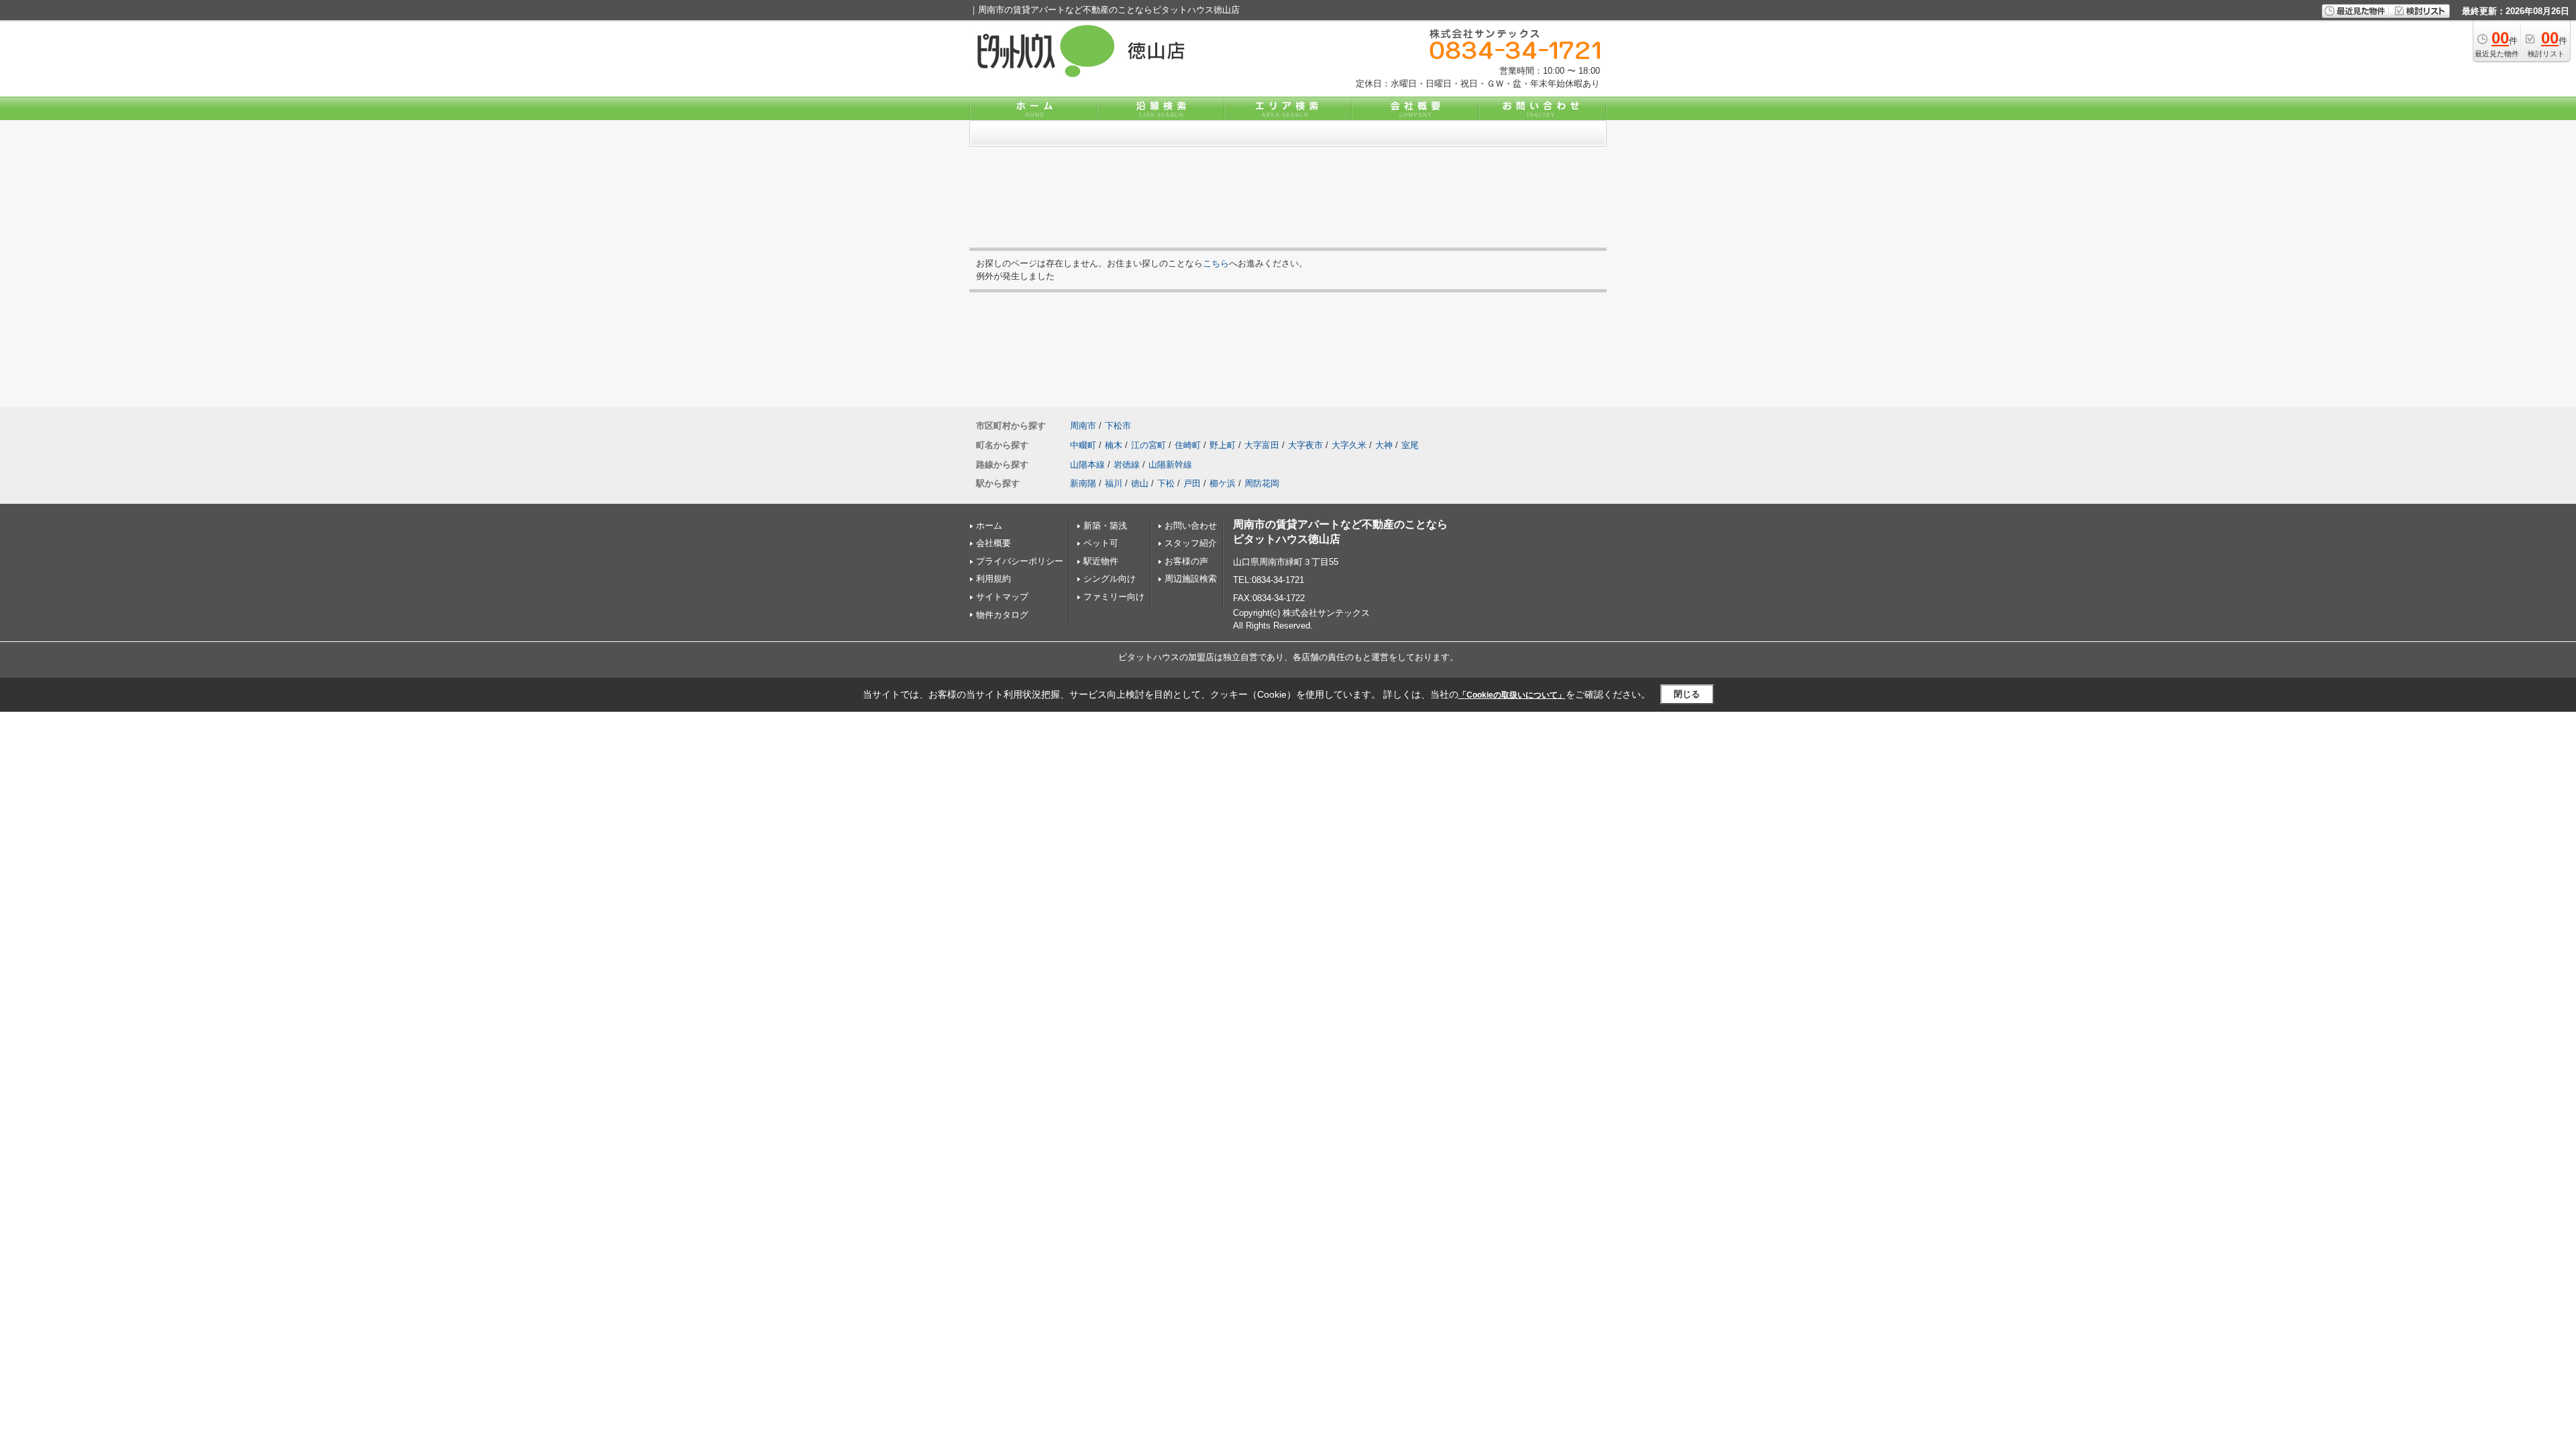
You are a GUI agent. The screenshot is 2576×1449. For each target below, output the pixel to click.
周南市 (1083, 426)
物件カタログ (1002, 615)
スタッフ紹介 (1191, 543)
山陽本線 (1087, 465)
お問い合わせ (1191, 526)
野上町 (1223, 445)
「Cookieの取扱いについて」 (1512, 695)
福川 (1114, 483)
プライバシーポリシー (1020, 561)
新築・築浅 (1105, 526)
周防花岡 (1262, 483)
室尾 (1410, 445)
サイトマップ (1002, 597)
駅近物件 (1101, 561)
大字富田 (1262, 445)
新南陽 (1083, 483)
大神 (1384, 445)
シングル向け (1110, 579)
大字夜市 (1305, 445)
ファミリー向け (1114, 597)
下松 (1166, 483)
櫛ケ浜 (1223, 483)
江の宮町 (1148, 445)
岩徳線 (1127, 465)
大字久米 (1349, 445)
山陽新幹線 (1170, 465)
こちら (1216, 263)
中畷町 (1083, 445)
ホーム (989, 526)
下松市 (1118, 426)
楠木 (1114, 445)
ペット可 (1101, 543)
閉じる (1687, 694)
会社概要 (994, 543)
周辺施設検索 (1191, 579)
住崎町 (1188, 445)
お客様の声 (1186, 561)
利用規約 (994, 579)
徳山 (1140, 483)
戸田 (1192, 483)
